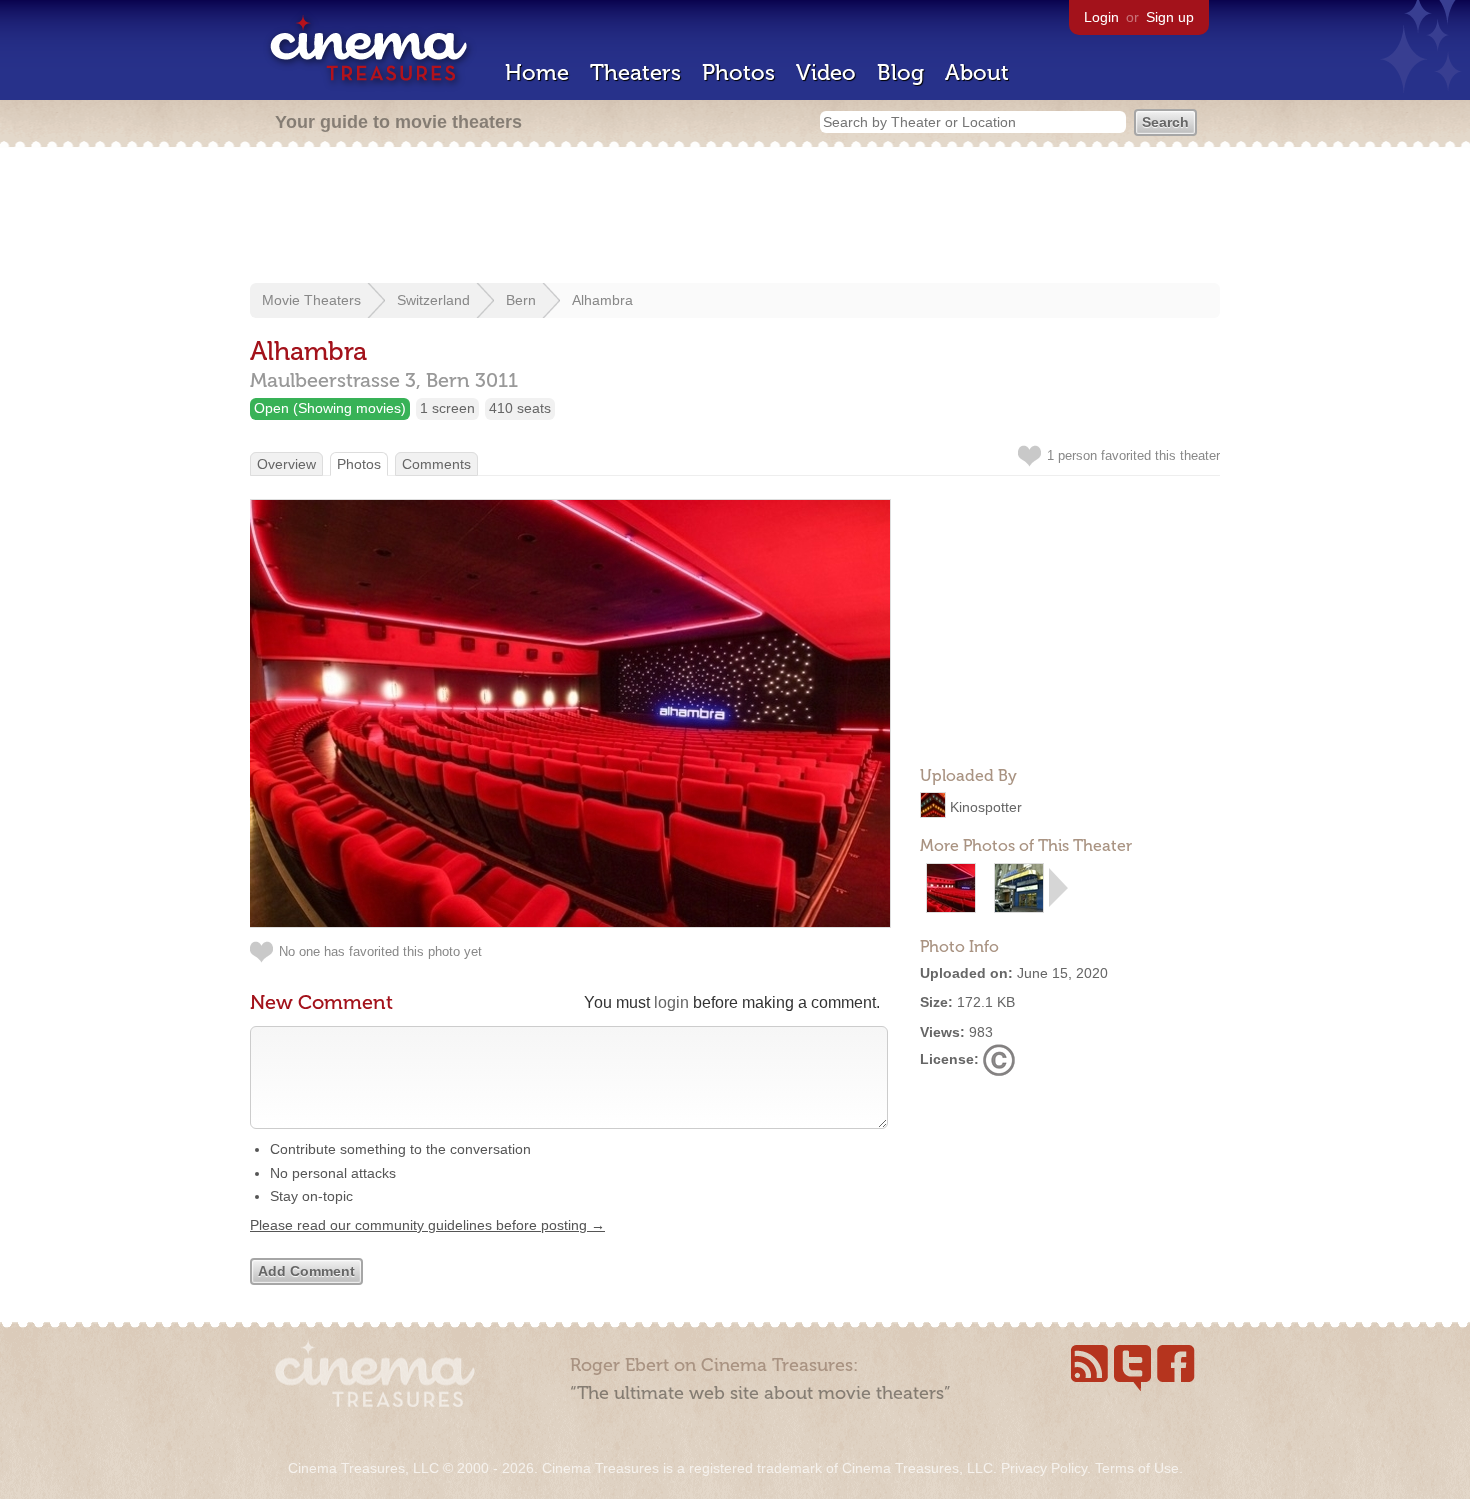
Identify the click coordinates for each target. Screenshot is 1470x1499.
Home (537, 72)
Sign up (1170, 17)
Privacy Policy (1044, 1468)
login (671, 1002)
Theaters (635, 72)
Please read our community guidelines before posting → (427, 1225)
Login (1101, 17)
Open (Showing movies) (330, 408)
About (977, 72)
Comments (436, 464)
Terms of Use (1137, 1468)
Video (826, 72)
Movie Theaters (311, 300)
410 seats (520, 408)
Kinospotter (986, 807)
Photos (738, 72)
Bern (521, 300)
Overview (286, 464)
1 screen (447, 408)
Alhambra (602, 300)
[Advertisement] (735, 217)
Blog (900, 72)
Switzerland (433, 300)
